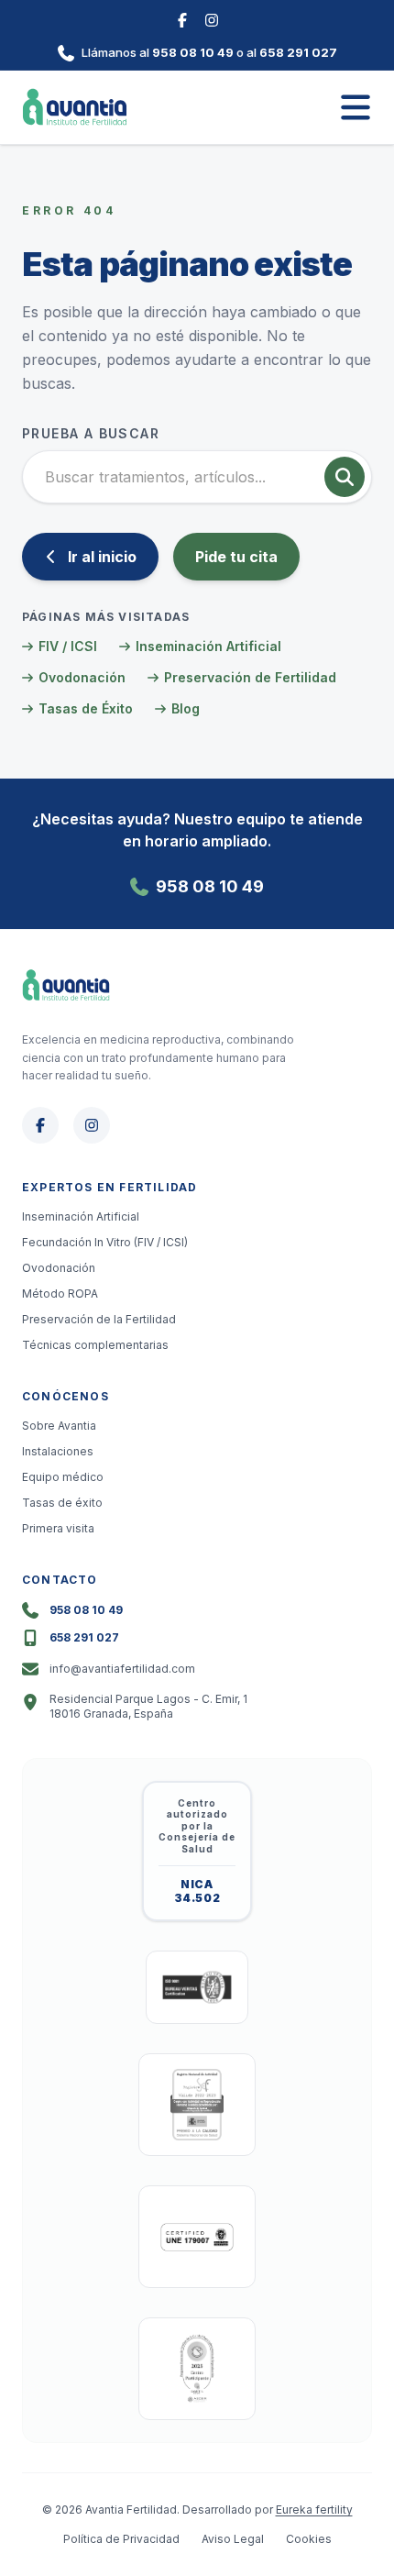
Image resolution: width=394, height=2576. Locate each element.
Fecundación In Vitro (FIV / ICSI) (105, 1242)
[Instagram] (212, 18)
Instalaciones (58, 1451)
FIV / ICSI (68, 646)
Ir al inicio (102, 557)
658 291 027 (298, 52)
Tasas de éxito (62, 1503)
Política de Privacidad (121, 2539)
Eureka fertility (314, 2510)
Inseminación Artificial (208, 646)
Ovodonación (82, 677)
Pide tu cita (236, 557)
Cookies (309, 2539)
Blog (186, 708)
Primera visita (58, 1528)
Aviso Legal (233, 2539)
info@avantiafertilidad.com (122, 1669)
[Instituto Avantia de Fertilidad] (75, 107)
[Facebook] (182, 18)
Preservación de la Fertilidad (99, 1319)
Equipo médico (63, 1477)
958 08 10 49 (193, 52)
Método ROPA (60, 1294)
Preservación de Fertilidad (250, 677)
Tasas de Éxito (86, 708)
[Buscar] (345, 477)
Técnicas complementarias (95, 1345)
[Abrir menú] (356, 107)
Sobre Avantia (59, 1426)
